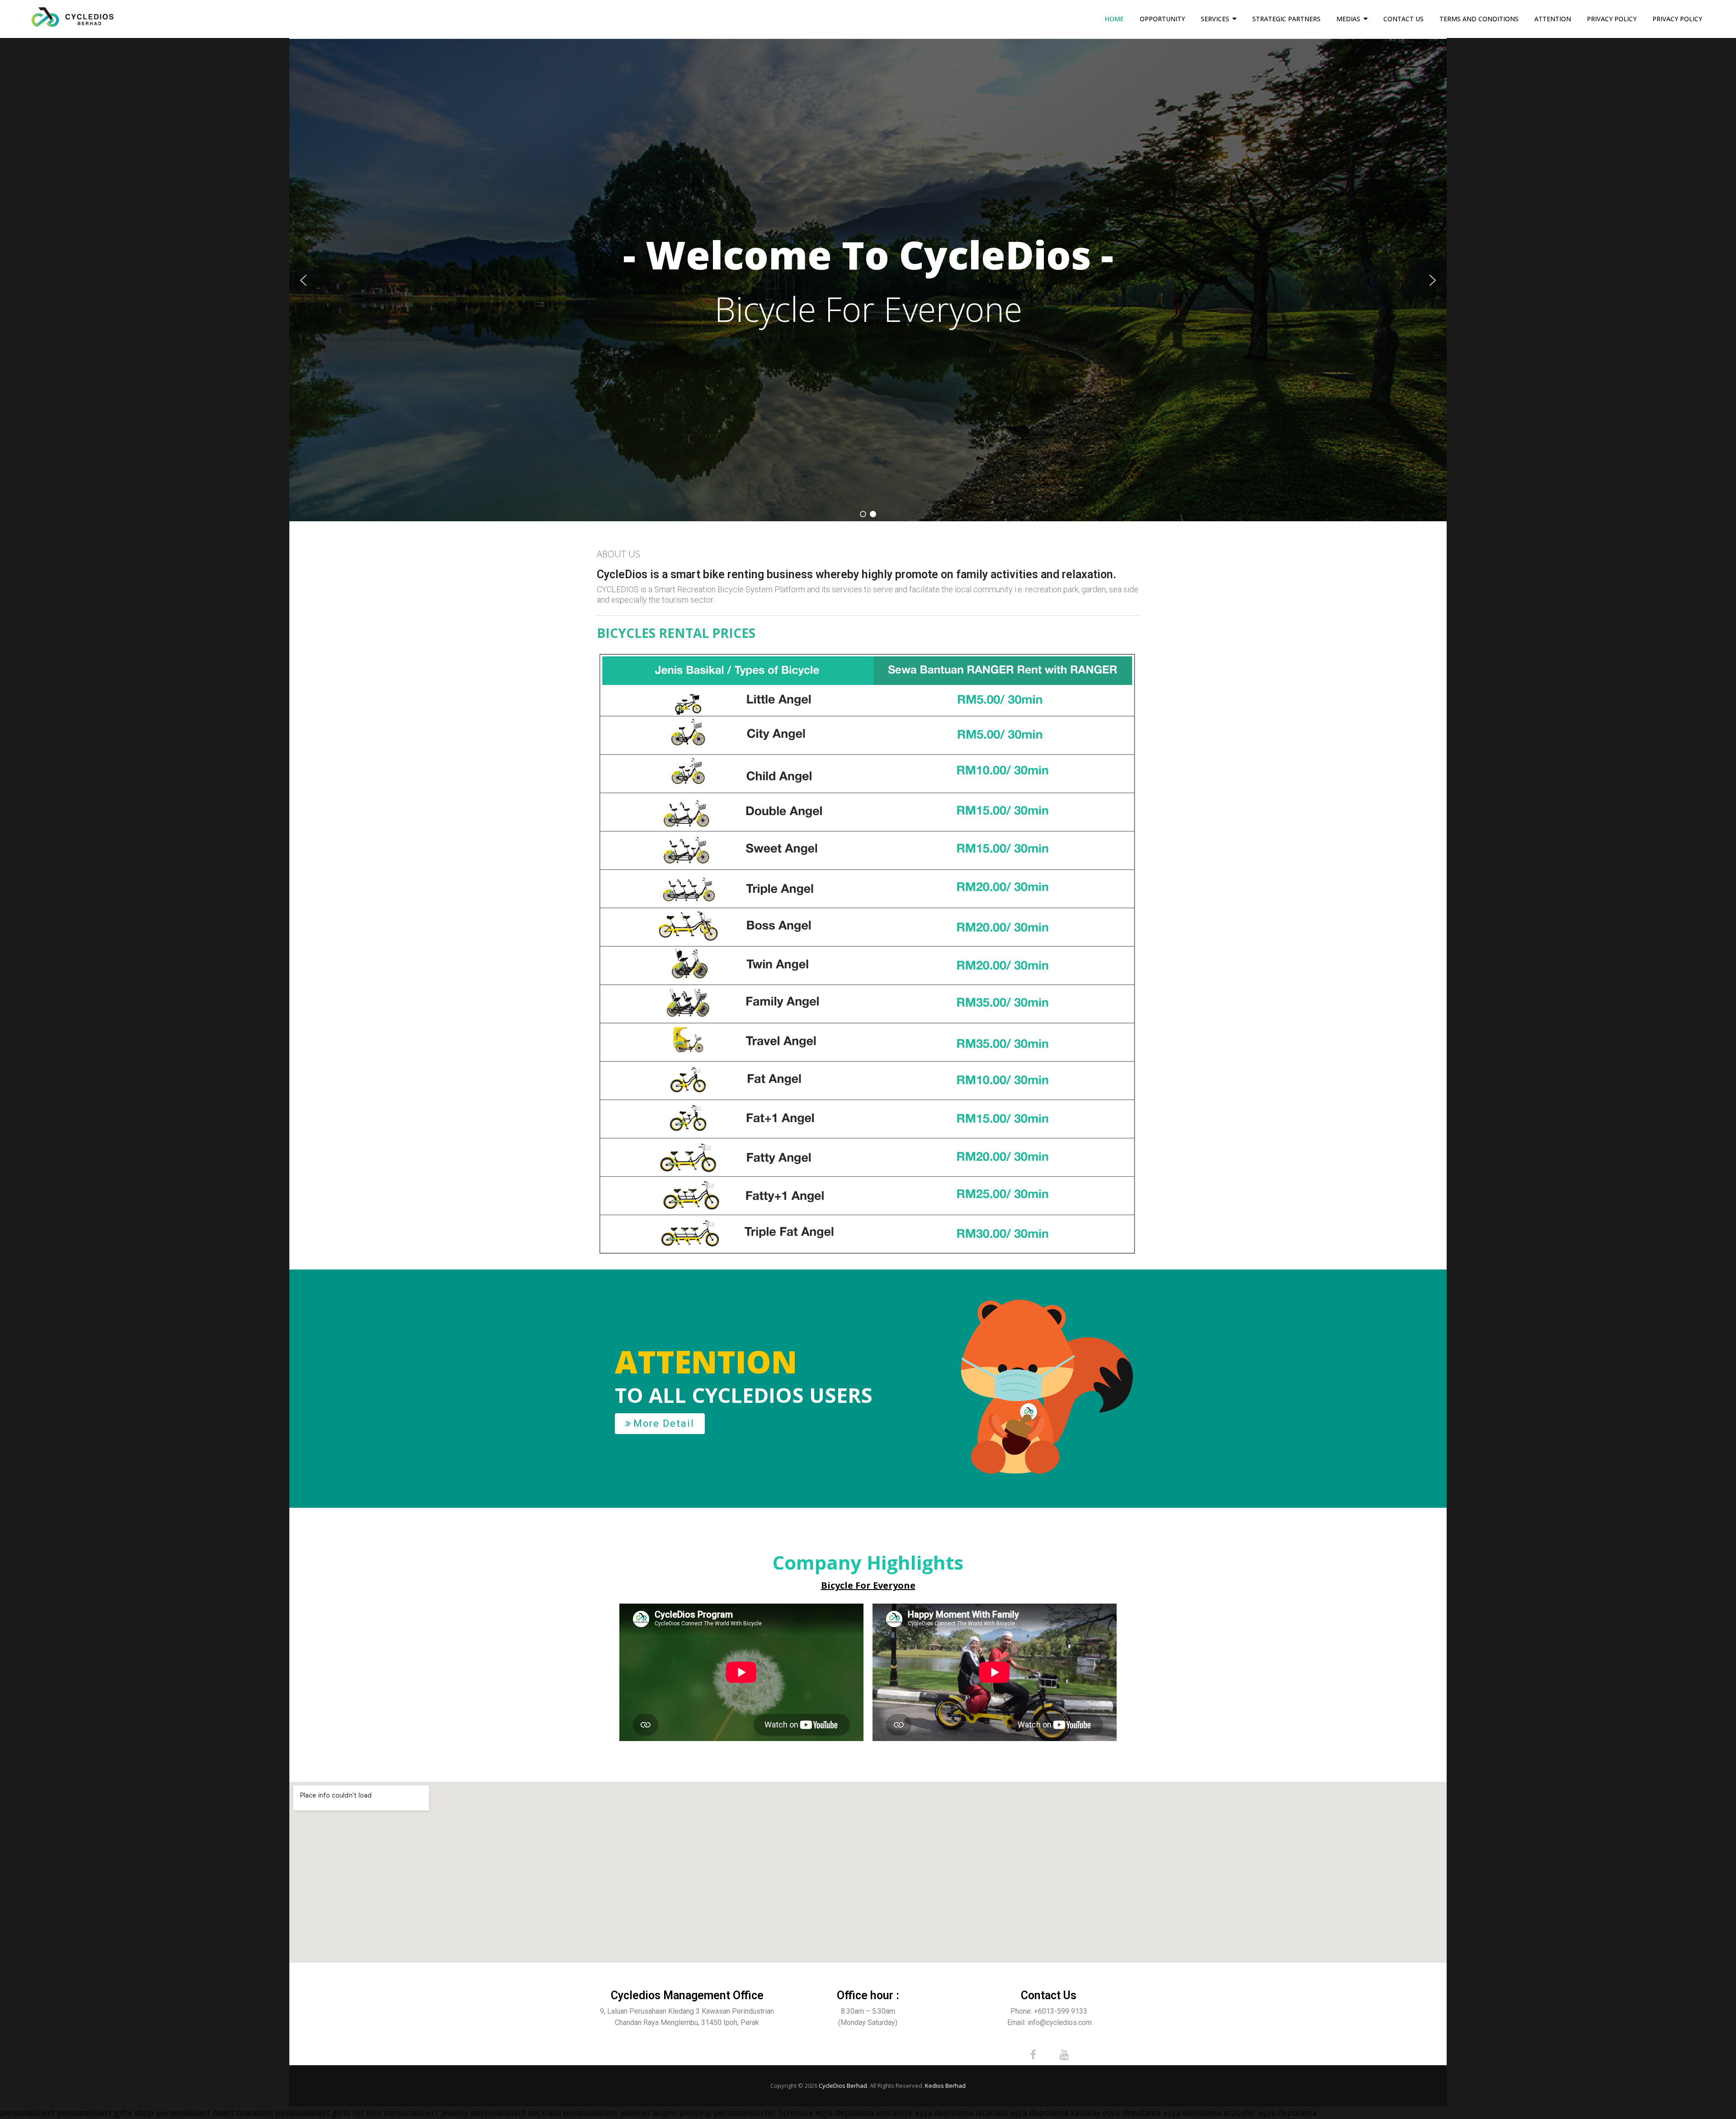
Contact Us (1403, 19)
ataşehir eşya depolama (1270, 2113)
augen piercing (682, 2113)
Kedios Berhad (945, 2086)
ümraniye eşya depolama (925, 2113)
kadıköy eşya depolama (1116, 2113)
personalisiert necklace (516, 2113)
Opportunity (1162, 19)
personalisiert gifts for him (328, 2113)
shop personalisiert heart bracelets (204, 2113)
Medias (1348, 19)
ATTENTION (1553, 19)
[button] (303, 280)
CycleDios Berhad (843, 2086)
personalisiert (27, 2113)
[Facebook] (1033, 2055)
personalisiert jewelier (607, 2113)
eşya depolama (845, 2113)
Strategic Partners (1286, 19)
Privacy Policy (1612, 19)
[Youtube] (1064, 2055)
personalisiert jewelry (426, 2113)
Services (1215, 19)
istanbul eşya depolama (1022, 2113)
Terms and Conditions (1479, 19)
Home (1114, 19)
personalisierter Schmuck (763, 2113)
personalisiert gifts (94, 2113)
